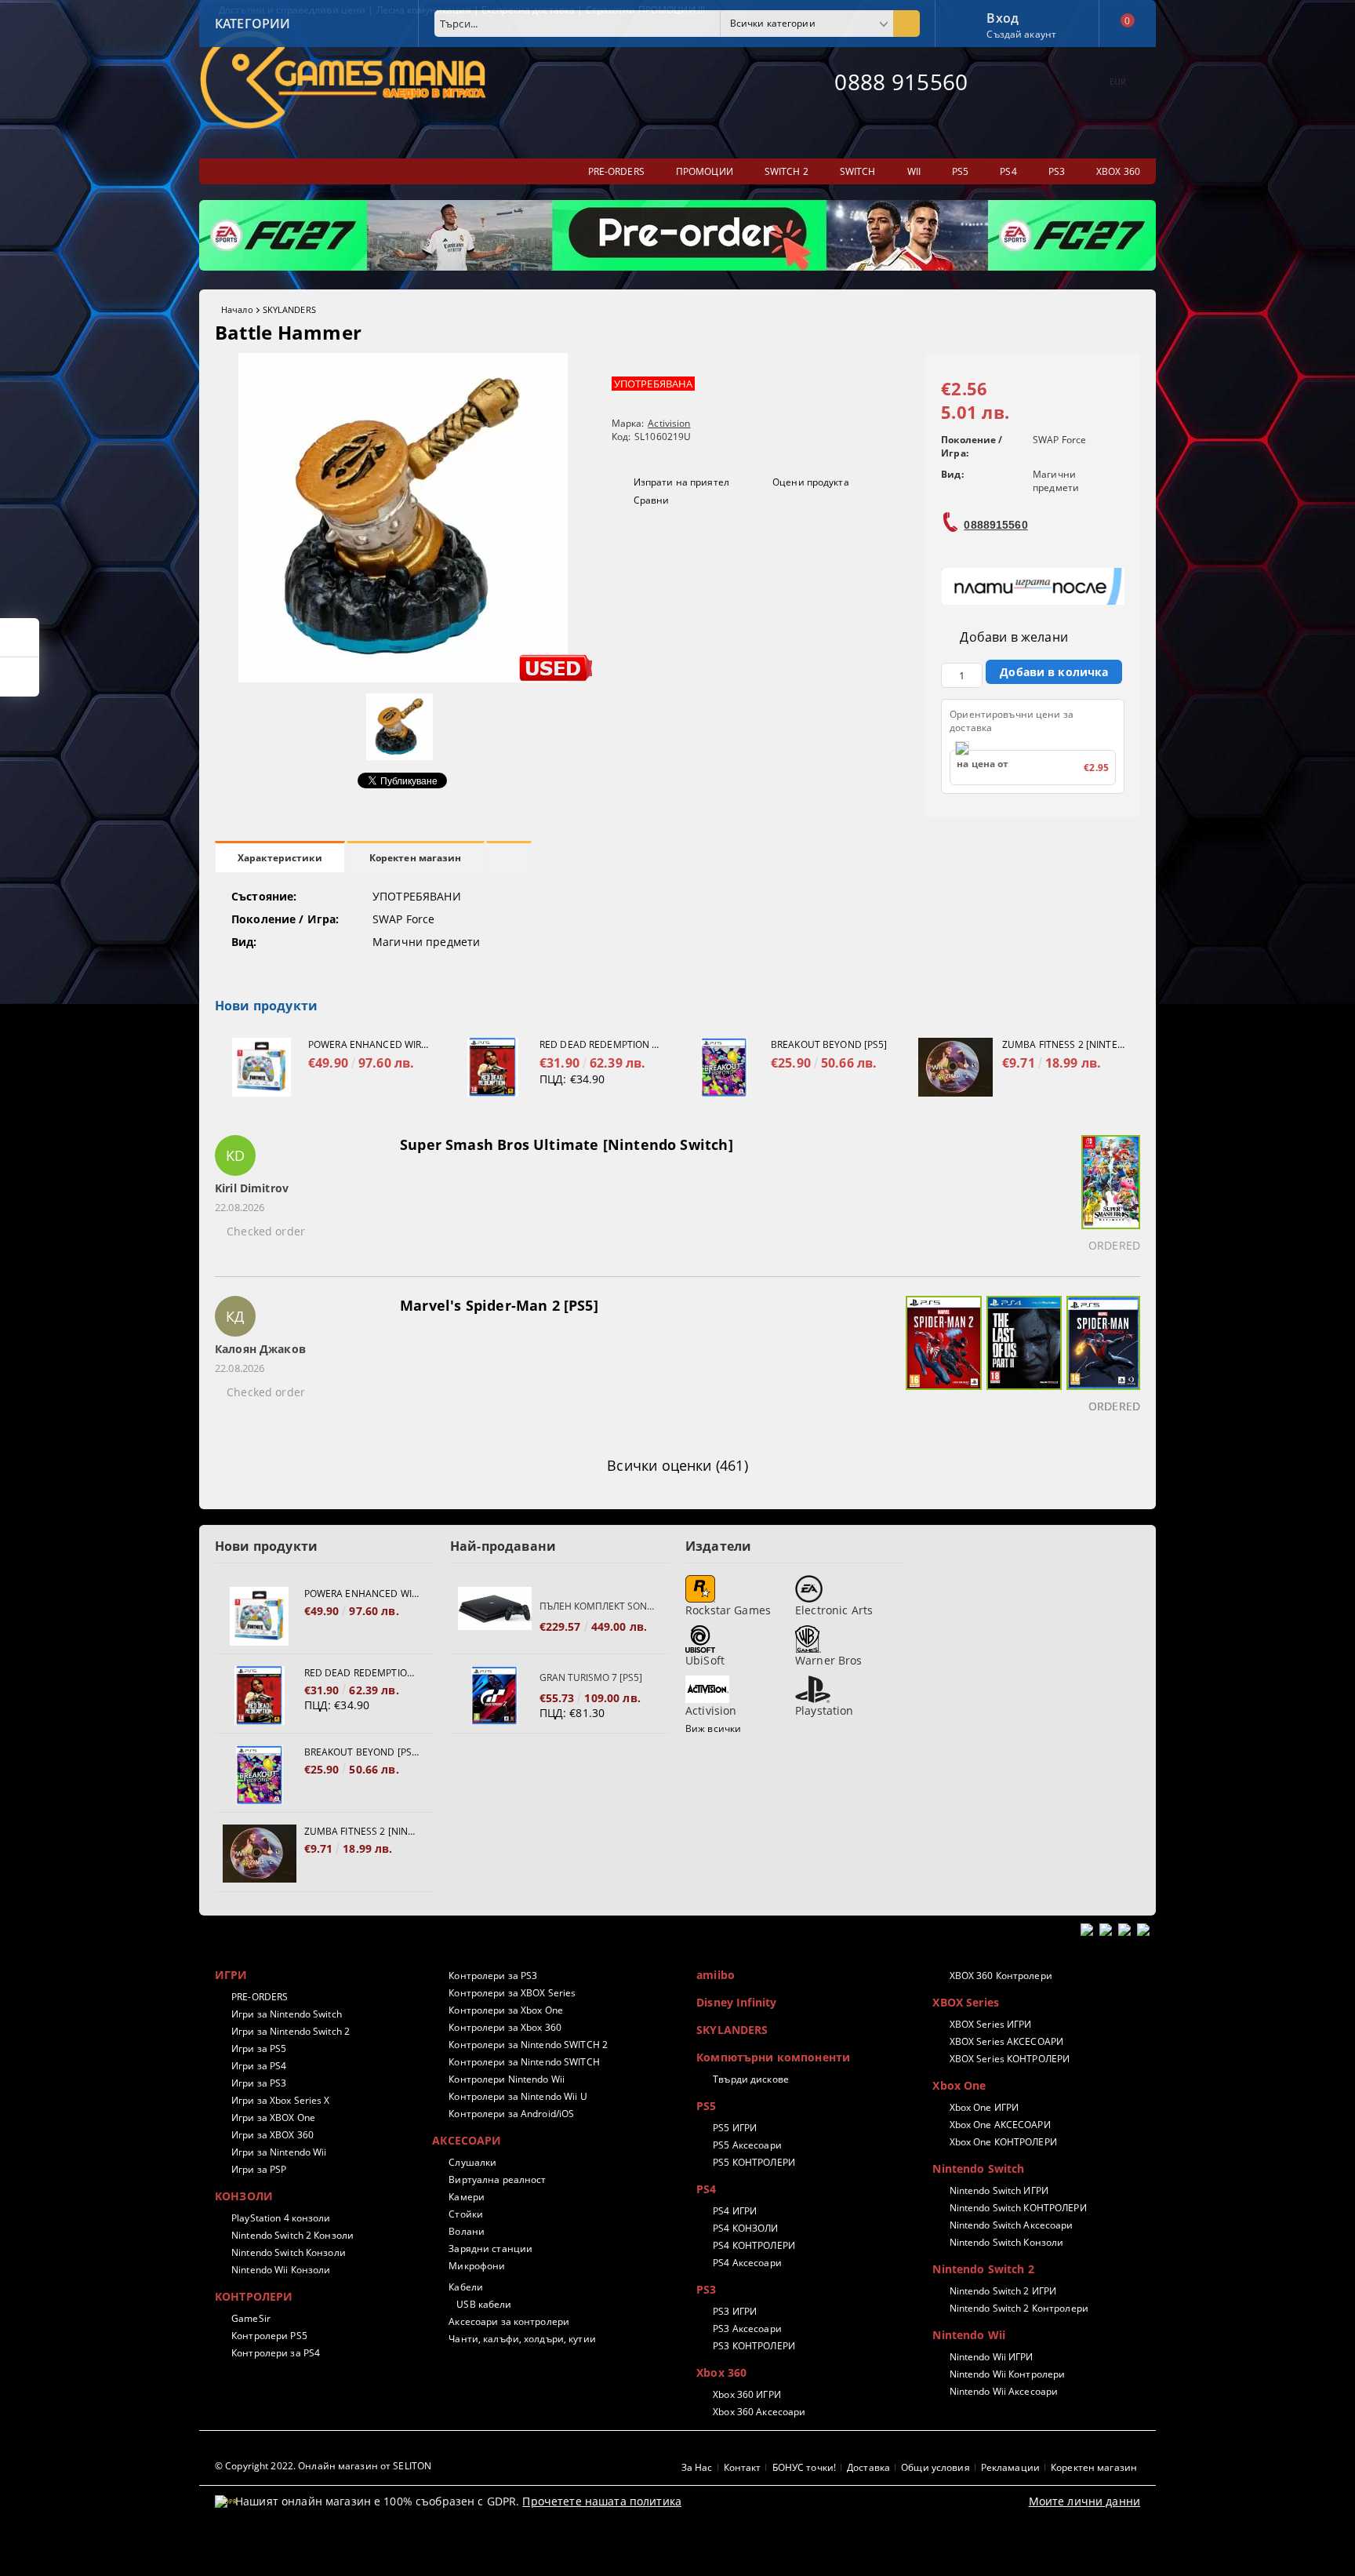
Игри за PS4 (259, 2066)
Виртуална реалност (497, 2179)
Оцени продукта (811, 482)
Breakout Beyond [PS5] (829, 1044)
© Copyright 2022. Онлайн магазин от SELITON (323, 2466)
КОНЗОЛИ (244, 2196)
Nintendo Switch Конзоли (289, 2252)
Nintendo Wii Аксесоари (1004, 2391)
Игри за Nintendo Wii (279, 2152)
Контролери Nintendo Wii (507, 2079)
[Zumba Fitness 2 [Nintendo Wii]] (955, 1067)
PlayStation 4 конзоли (281, 2218)
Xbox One (959, 2085)
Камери (467, 2197)
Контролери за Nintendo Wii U (518, 2096)
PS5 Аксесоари (747, 2145)
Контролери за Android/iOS (511, 2114)
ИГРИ (231, 1975)
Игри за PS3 (259, 2083)
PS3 (706, 2289)
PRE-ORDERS (260, 1997)
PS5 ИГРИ (735, 2128)
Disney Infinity (736, 2002)
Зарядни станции (490, 2249)
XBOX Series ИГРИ (990, 2024)
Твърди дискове (751, 2079)
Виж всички (713, 1728)
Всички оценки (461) (677, 1465)
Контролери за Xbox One (506, 2010)
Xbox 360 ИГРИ (747, 2394)
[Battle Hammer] (403, 678)
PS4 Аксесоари (747, 2263)
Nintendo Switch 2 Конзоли (292, 2235)
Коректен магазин (416, 858)
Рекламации (1010, 2467)
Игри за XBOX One (273, 2118)
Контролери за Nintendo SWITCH (524, 2062)
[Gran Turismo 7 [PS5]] (495, 1696)
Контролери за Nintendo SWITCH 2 (528, 2045)
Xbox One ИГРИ (984, 2107)
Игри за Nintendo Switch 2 (291, 2031)
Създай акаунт (1021, 34)
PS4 (706, 2189)
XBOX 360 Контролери (1001, 1976)
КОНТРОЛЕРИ (254, 2296)
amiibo (716, 1975)
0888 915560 (901, 82)
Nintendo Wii (969, 2335)
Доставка (868, 2467)
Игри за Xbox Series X (281, 2100)
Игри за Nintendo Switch (287, 2014)
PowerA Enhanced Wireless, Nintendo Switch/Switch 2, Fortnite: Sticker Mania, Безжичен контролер (369, 1044)
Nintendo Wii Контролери (1007, 2374)
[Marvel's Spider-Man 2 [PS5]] (941, 1357)
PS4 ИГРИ (735, 2211)
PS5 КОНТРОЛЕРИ (754, 2162)
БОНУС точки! (804, 2467)
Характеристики (280, 858)
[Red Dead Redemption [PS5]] (493, 1067)
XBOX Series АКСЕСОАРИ (1006, 2041)
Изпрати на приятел (681, 482)
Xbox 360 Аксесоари (759, 2412)
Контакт (743, 2467)
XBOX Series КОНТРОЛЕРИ (1010, 2059)
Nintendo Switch (978, 2168)
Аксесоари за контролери (509, 2321)
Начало (237, 309)
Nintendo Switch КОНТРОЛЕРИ (1018, 2208)
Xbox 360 (721, 2372)
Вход (1003, 16)
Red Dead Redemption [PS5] (601, 1044)
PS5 (706, 2106)
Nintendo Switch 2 (983, 2269)
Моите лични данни (1084, 2501)
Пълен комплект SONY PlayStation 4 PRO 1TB (597, 1606)
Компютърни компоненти (773, 2057)
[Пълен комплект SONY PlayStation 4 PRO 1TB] (495, 1616)
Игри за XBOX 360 (272, 2135)
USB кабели (484, 2304)
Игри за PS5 (259, 2048)
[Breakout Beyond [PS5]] (724, 1067)
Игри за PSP (259, 2169)
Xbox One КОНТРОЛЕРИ (1003, 2142)
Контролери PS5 (269, 2336)
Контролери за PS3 (493, 1976)
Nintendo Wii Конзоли (281, 2270)
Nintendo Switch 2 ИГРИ (1003, 2291)
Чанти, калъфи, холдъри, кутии (522, 2339)
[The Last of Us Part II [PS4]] (1022, 1357)
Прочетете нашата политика (602, 2501)
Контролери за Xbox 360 (505, 2027)
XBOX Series (966, 2002)
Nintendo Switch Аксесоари (1011, 2225)
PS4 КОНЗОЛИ (745, 2228)
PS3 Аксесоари (747, 2329)
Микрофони (477, 2266)
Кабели (466, 2287)
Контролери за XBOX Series (512, 1993)
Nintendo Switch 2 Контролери (1019, 2308)
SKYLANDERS (289, 309)
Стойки (466, 2214)
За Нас (697, 2467)
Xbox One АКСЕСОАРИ (1000, 2125)
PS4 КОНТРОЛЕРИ (754, 2245)
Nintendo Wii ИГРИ (991, 2357)
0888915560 (995, 525)
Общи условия (935, 2467)
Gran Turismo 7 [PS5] (591, 1677)
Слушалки (472, 2162)
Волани (467, 2231)
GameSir (251, 2318)
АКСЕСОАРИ (467, 2140)
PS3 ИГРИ (735, 2311)
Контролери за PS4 (276, 2353)
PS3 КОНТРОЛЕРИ (754, 2346)
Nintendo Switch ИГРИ (999, 2190)
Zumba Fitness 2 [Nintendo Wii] (1063, 1044)
